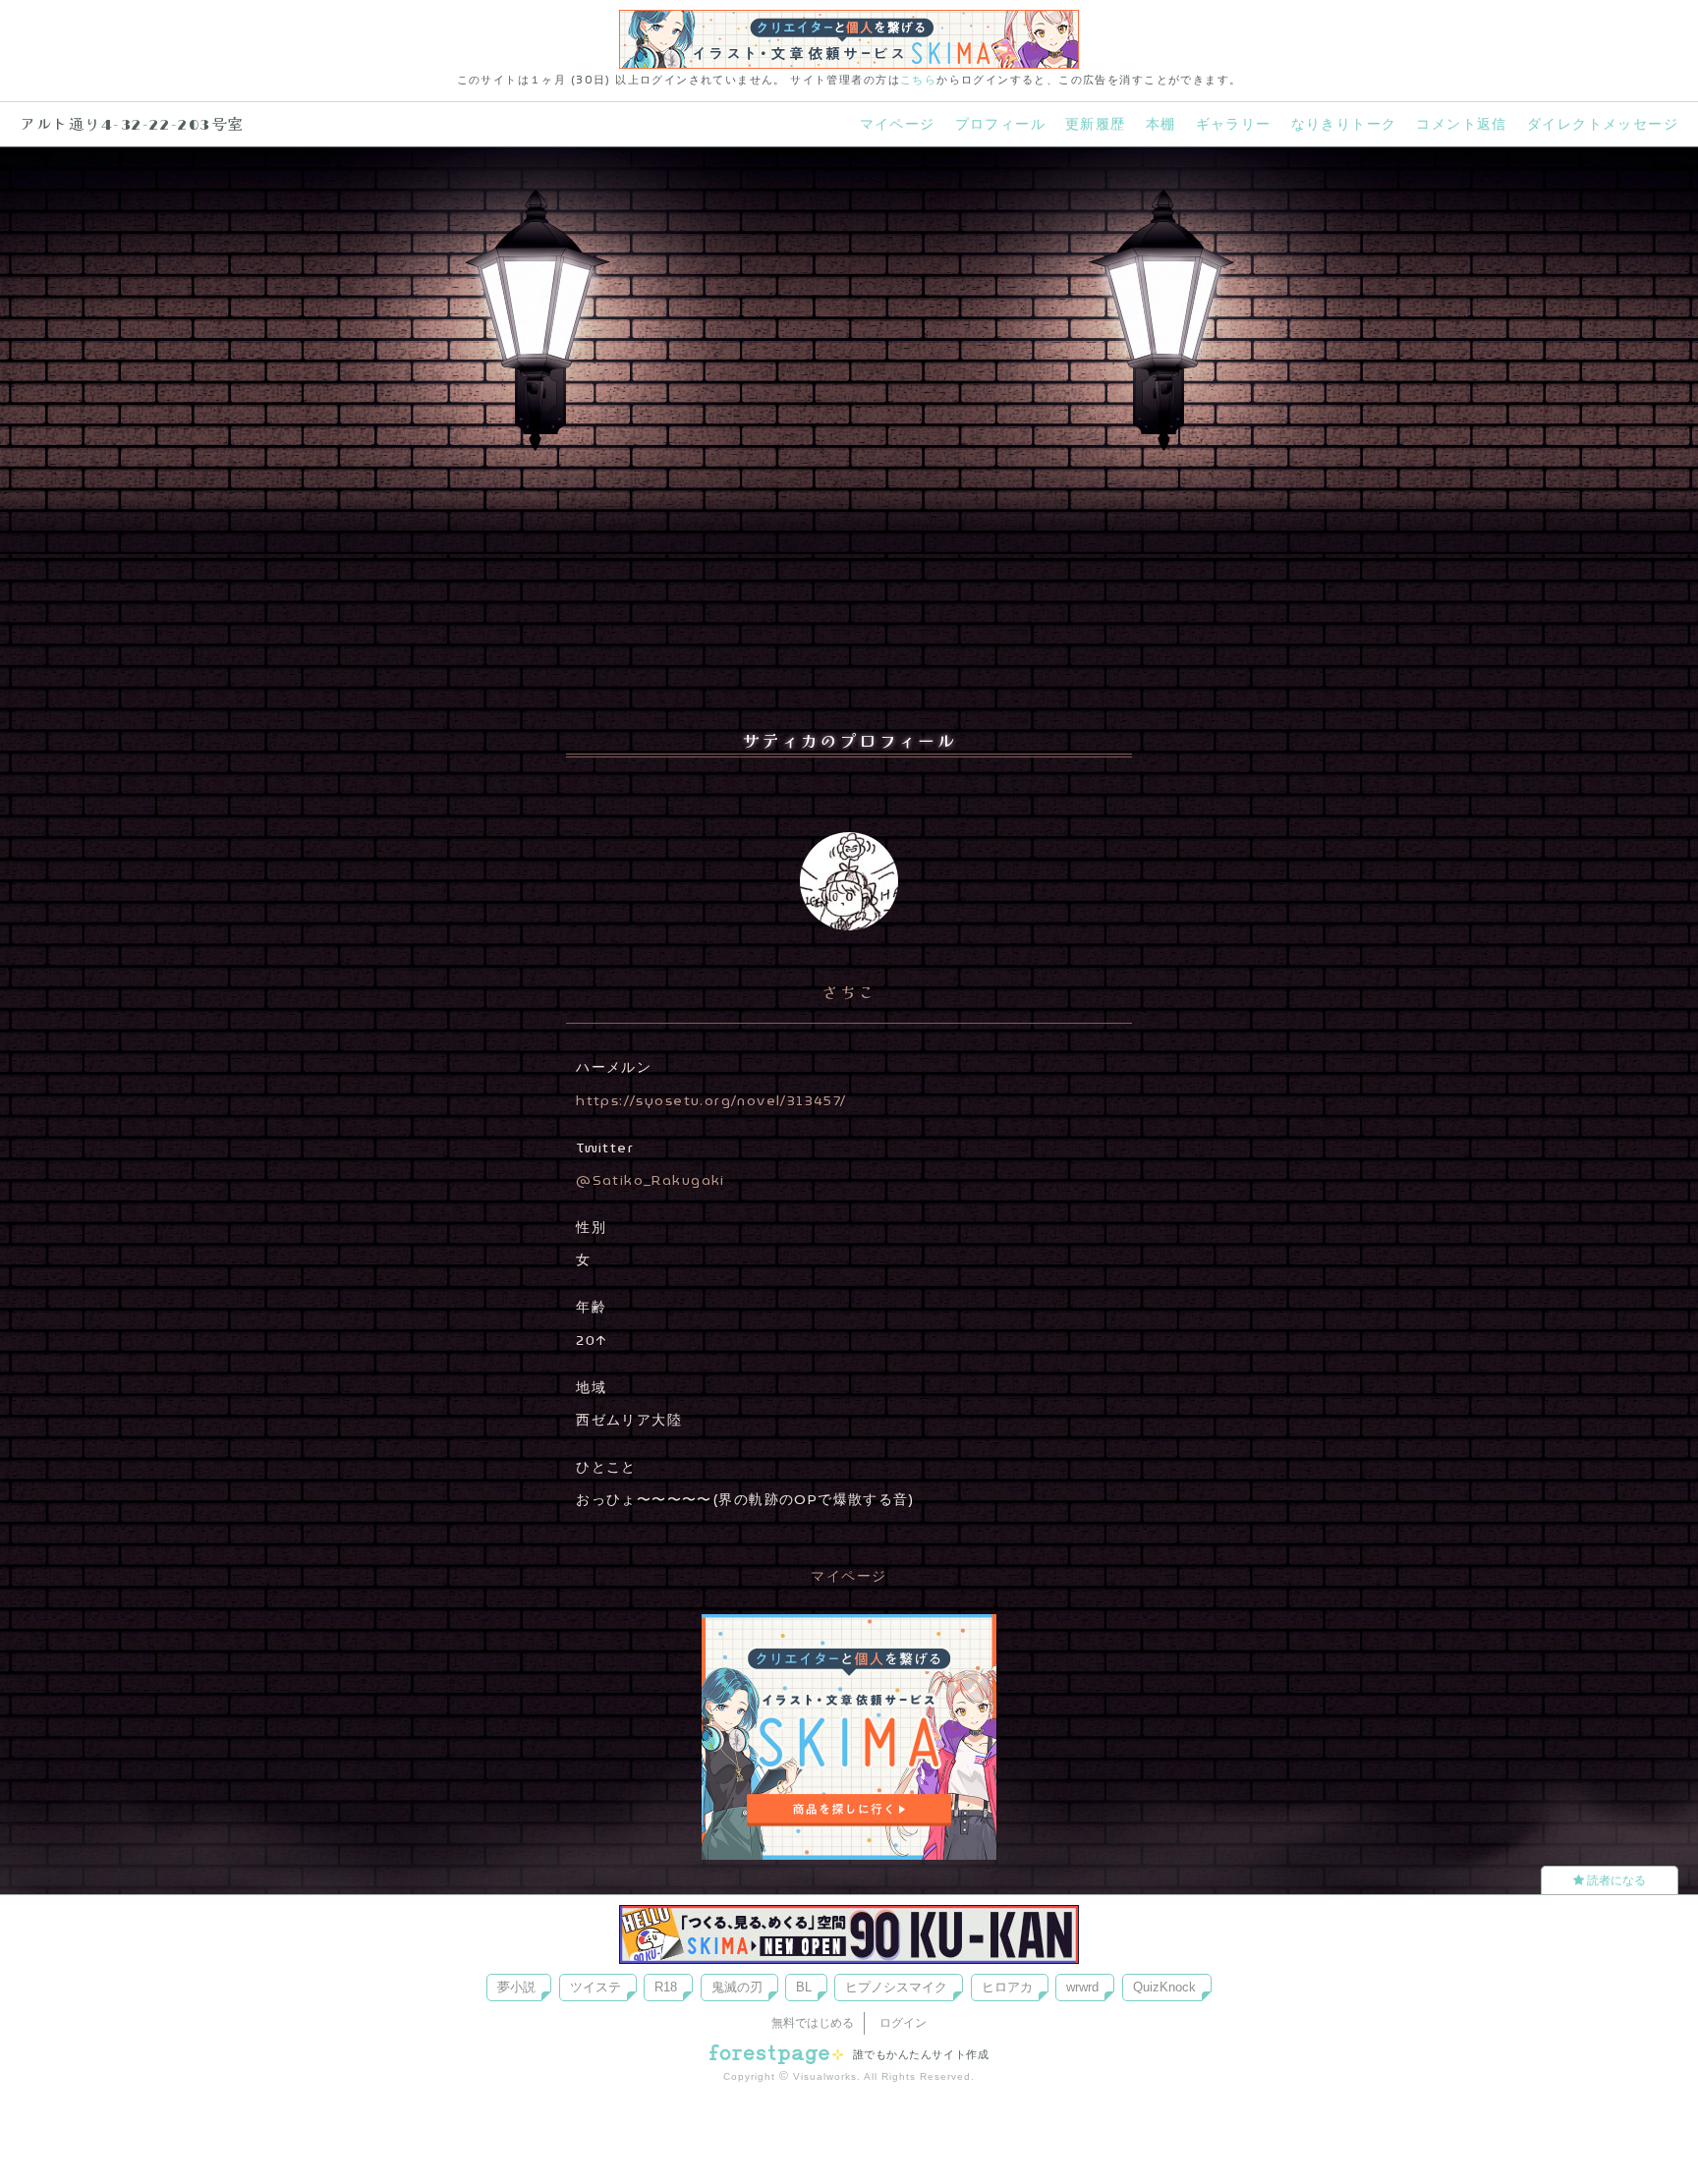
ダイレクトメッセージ (1603, 124)
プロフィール (1000, 124)
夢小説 (516, 1987)
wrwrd (1082, 1987)
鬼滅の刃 (737, 1987)
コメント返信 (1461, 124)
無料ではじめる (813, 2023)
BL (804, 1987)
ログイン (903, 2023)
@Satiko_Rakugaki (651, 1180)
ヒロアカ (1007, 1987)
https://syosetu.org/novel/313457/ (711, 1100)
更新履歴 (1096, 124)
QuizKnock (1164, 1987)
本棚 (1161, 124)
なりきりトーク (1344, 124)
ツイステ (595, 1987)
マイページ (898, 124)
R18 (666, 1987)
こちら (918, 80)
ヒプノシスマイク (896, 1987)
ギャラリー (1234, 124)
